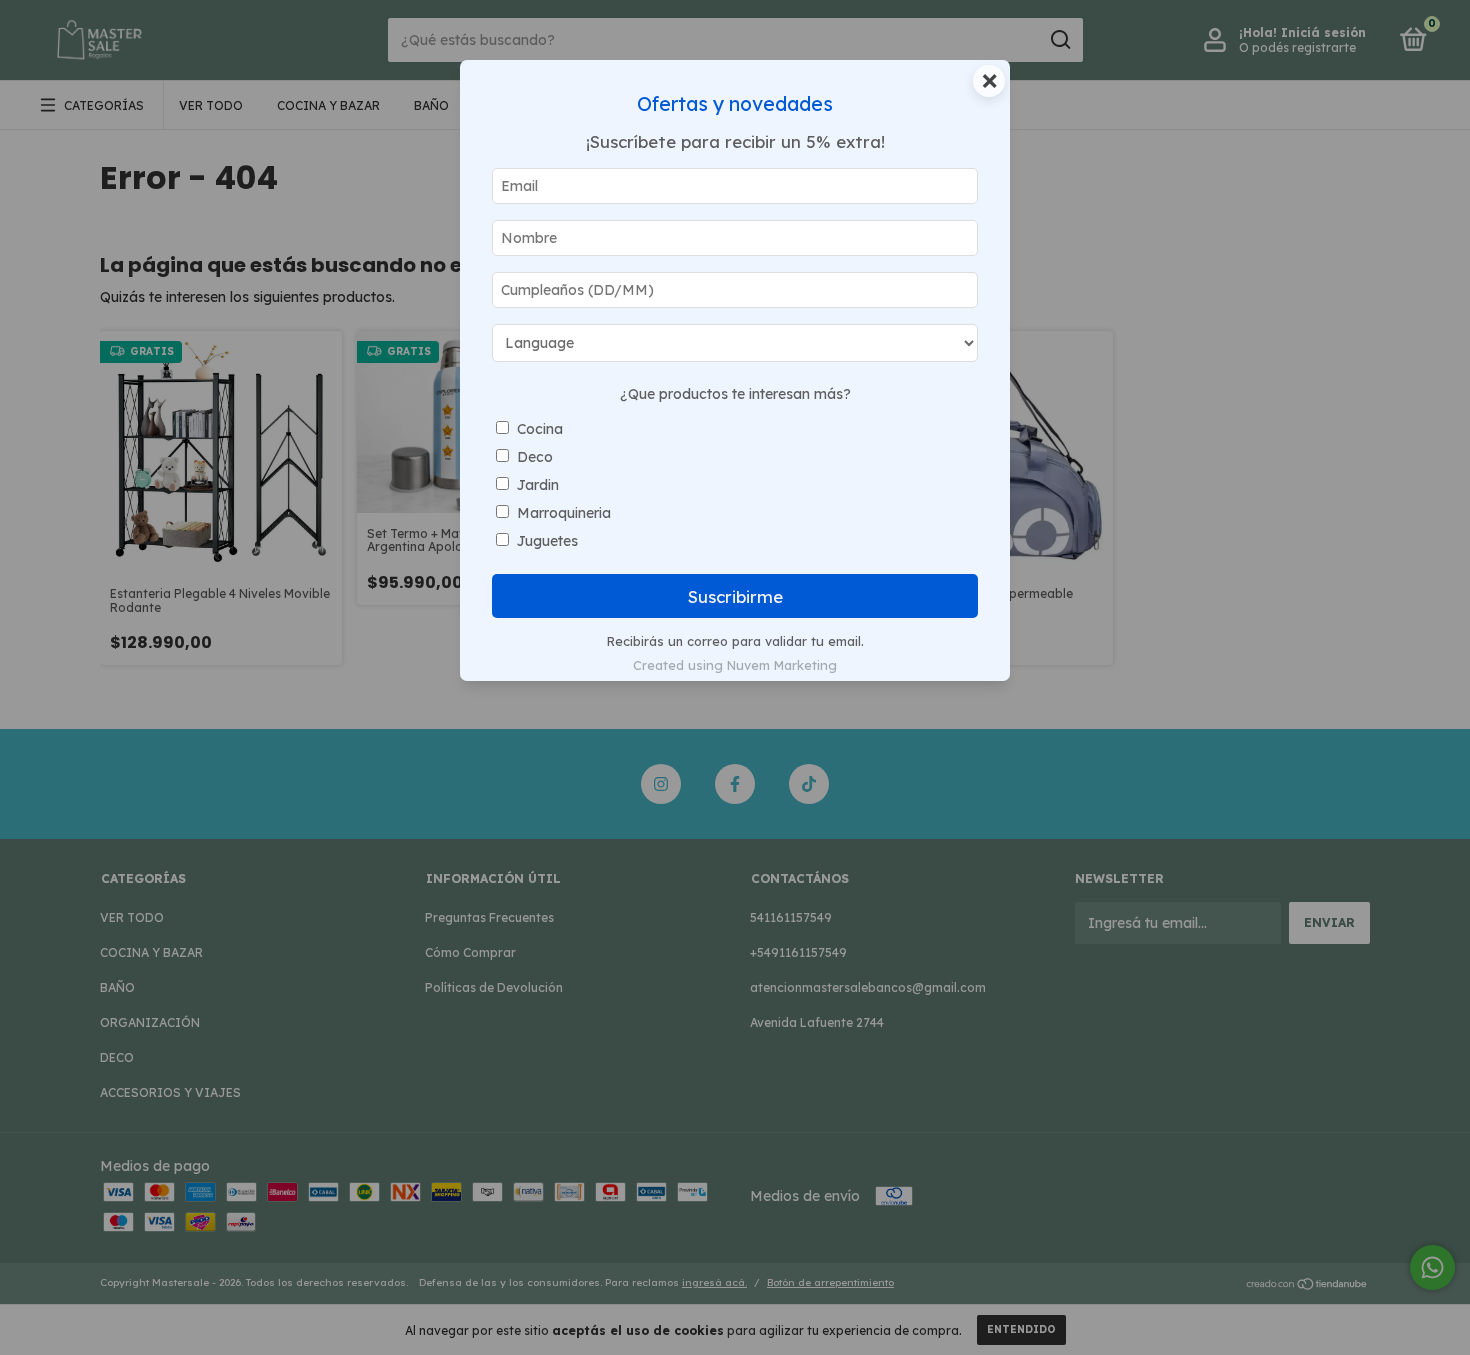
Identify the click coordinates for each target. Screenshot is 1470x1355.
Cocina (540, 429)
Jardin (538, 485)
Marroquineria (564, 513)
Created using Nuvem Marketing (735, 665)
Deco (535, 457)
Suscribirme (735, 596)
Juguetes (547, 541)
